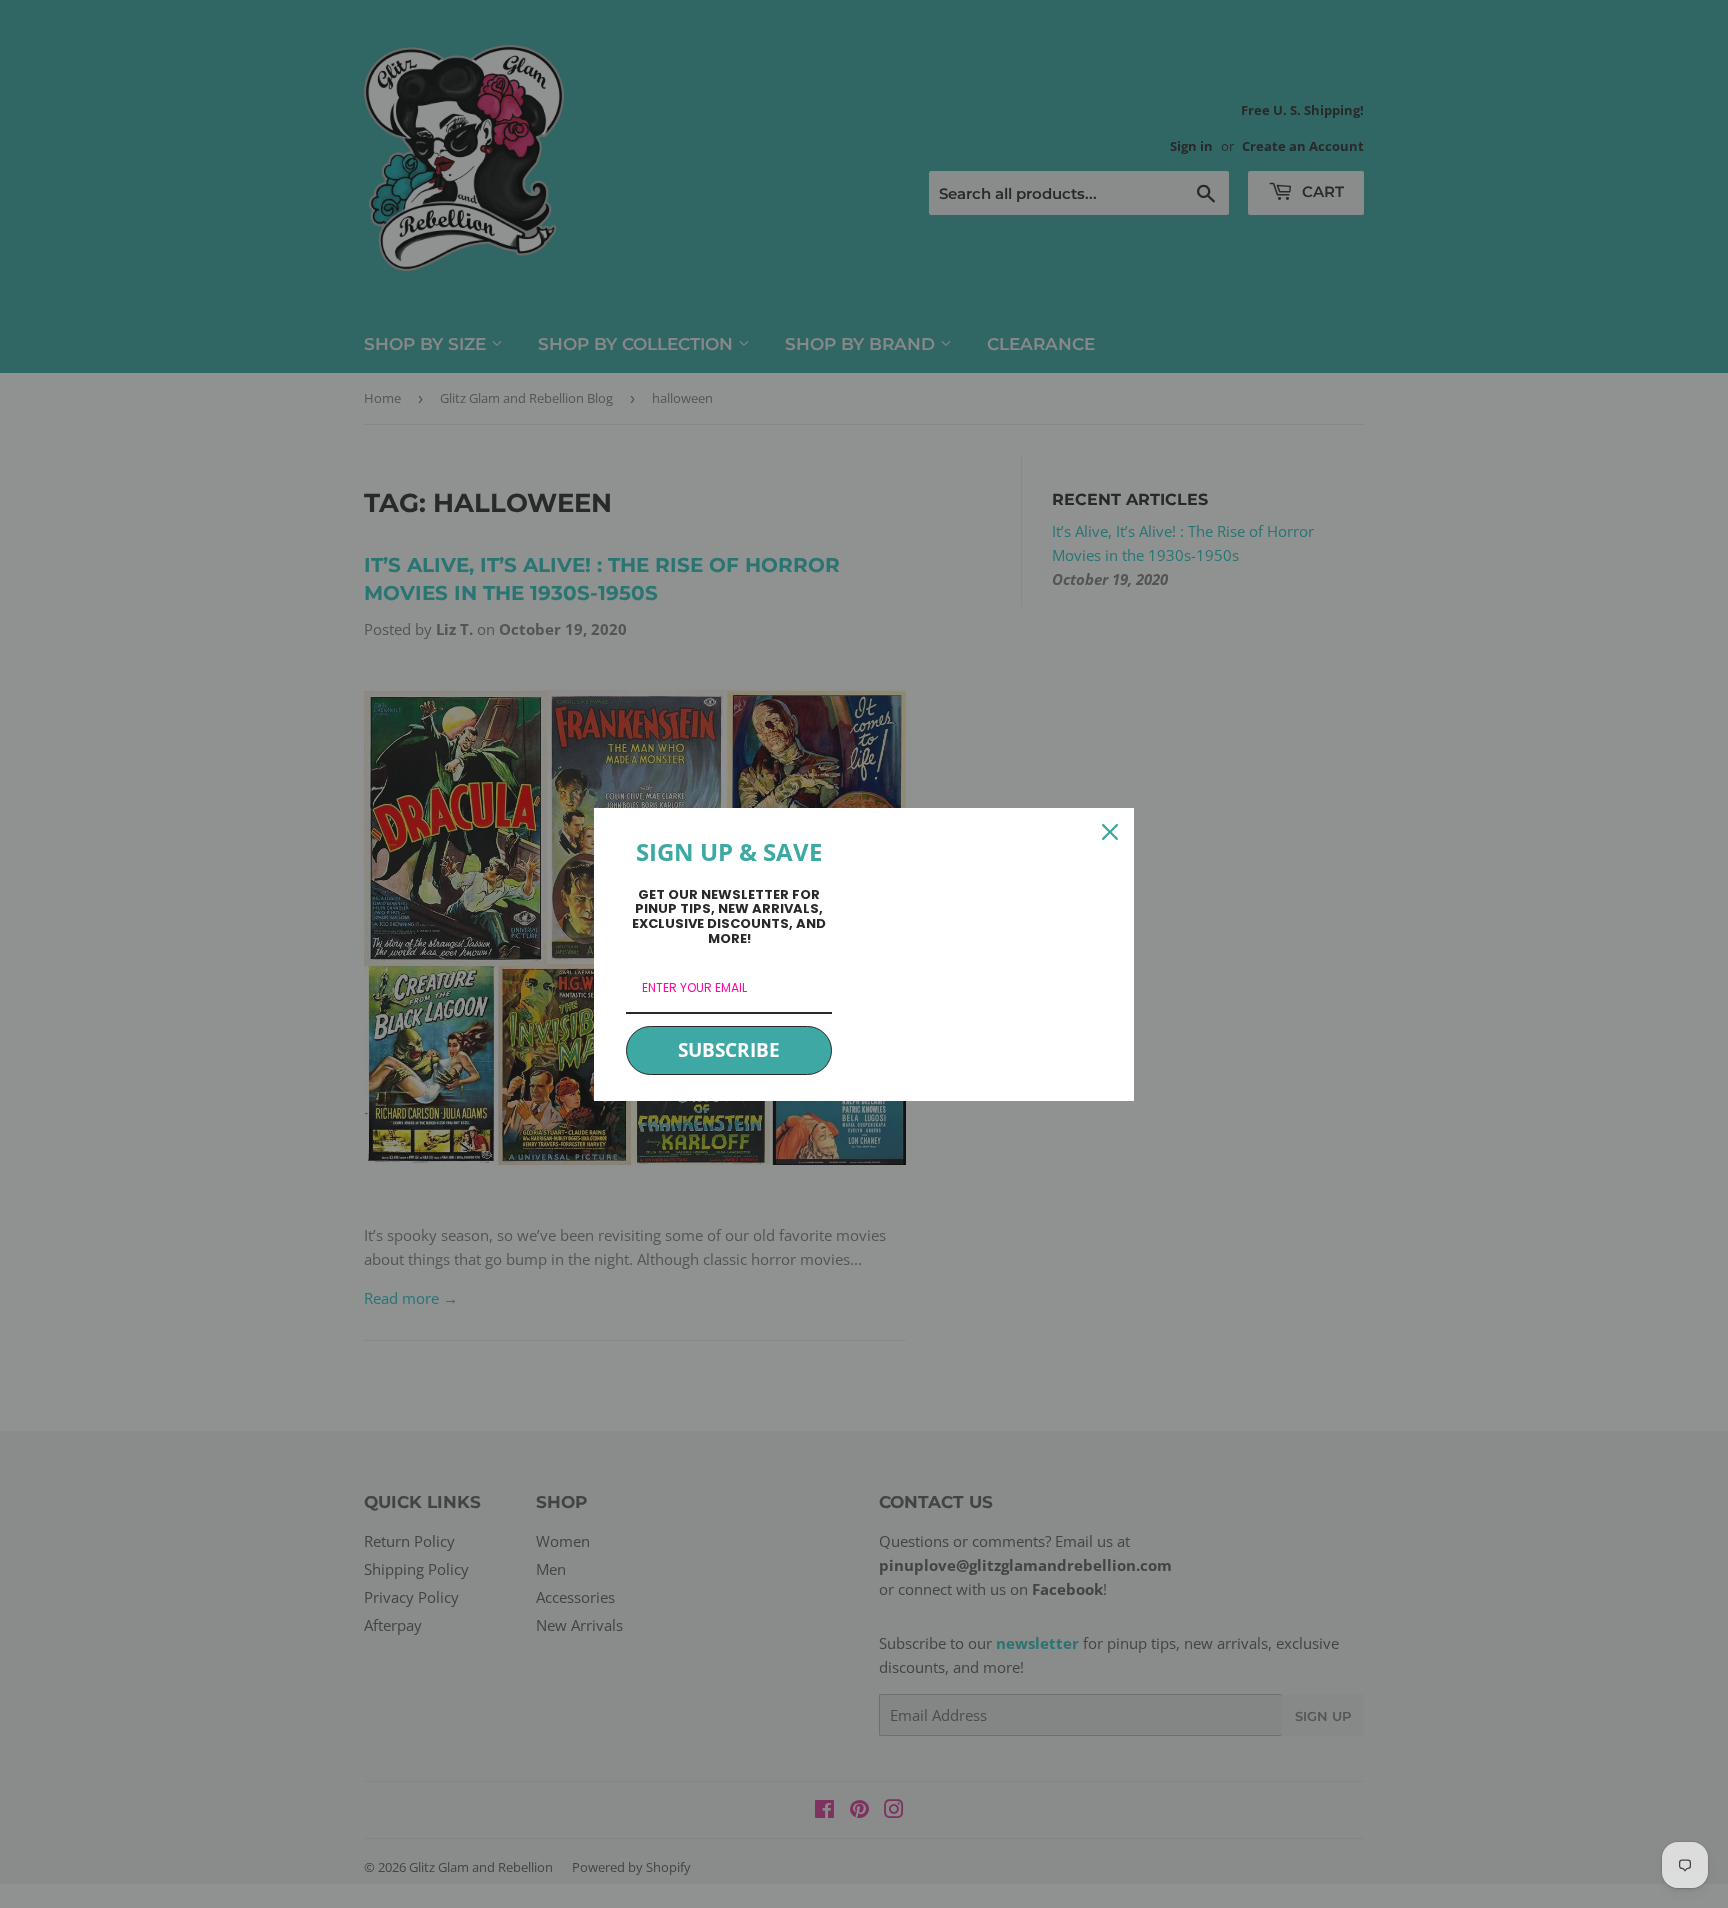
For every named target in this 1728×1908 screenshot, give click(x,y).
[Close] (1110, 832)
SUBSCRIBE (729, 1050)
